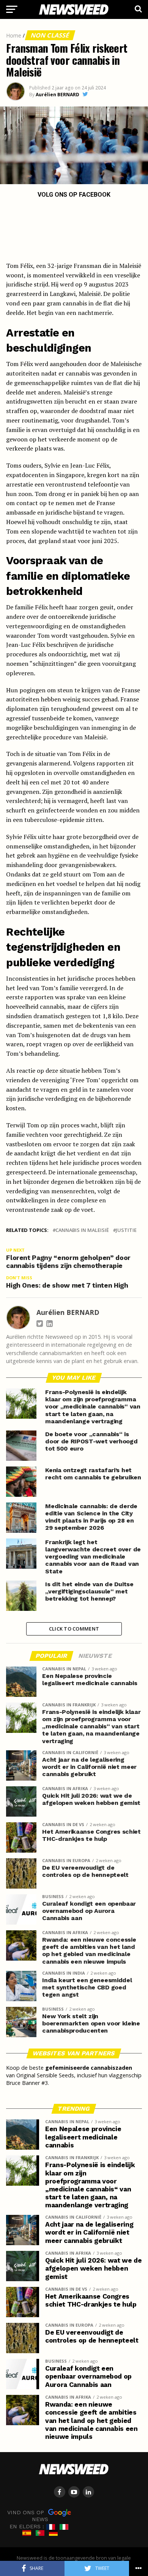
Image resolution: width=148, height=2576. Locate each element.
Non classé (50, 35)
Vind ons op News (28, 2515)
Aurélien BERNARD (57, 95)
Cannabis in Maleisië (82, 1230)
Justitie (126, 1230)
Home (14, 35)
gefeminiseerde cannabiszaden (89, 2068)
